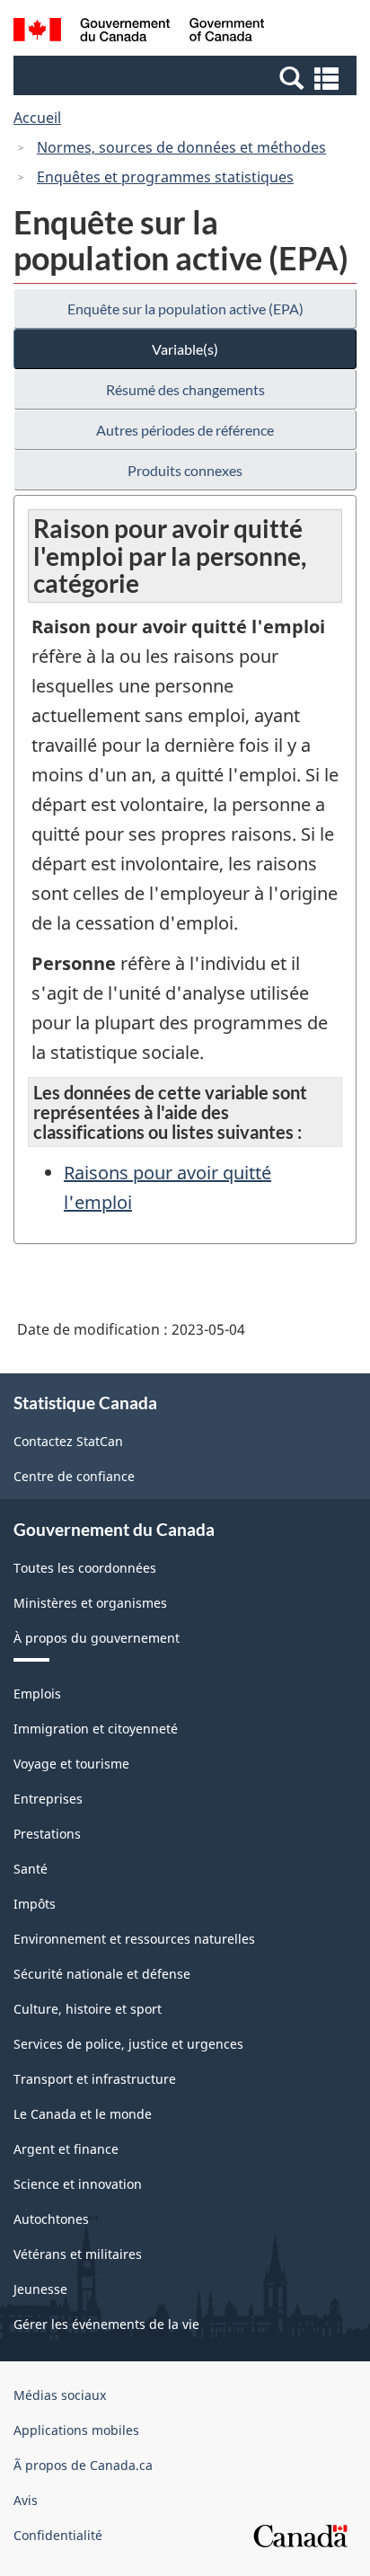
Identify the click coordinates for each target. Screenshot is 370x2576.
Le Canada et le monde (83, 2114)
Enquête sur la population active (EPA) (185, 309)
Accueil (37, 118)
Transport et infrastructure (95, 2079)
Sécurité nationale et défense (102, 1974)
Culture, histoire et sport (88, 2009)
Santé (31, 1869)
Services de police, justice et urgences (128, 2044)
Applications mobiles (76, 2430)
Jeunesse (40, 2289)
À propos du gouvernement (97, 1638)
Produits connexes (185, 470)
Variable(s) (185, 349)
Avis (26, 2500)
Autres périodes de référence (185, 430)
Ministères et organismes (90, 1603)
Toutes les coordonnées (85, 1568)
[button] (187, 77)
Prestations (47, 1834)
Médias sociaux (60, 2395)
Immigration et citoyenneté (96, 1729)
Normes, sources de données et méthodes (181, 147)
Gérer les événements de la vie (106, 2324)
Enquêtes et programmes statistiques (165, 177)
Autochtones (51, 2219)
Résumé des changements (185, 389)
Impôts (35, 1904)
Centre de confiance (74, 1476)
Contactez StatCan (68, 1441)
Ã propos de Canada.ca (83, 2465)
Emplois (37, 1694)
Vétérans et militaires (78, 2254)
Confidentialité (58, 2535)
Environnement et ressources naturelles (134, 1939)
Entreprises (48, 1799)
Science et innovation (78, 2184)
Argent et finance (66, 2149)
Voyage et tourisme (71, 1764)
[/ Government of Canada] (139, 32)
